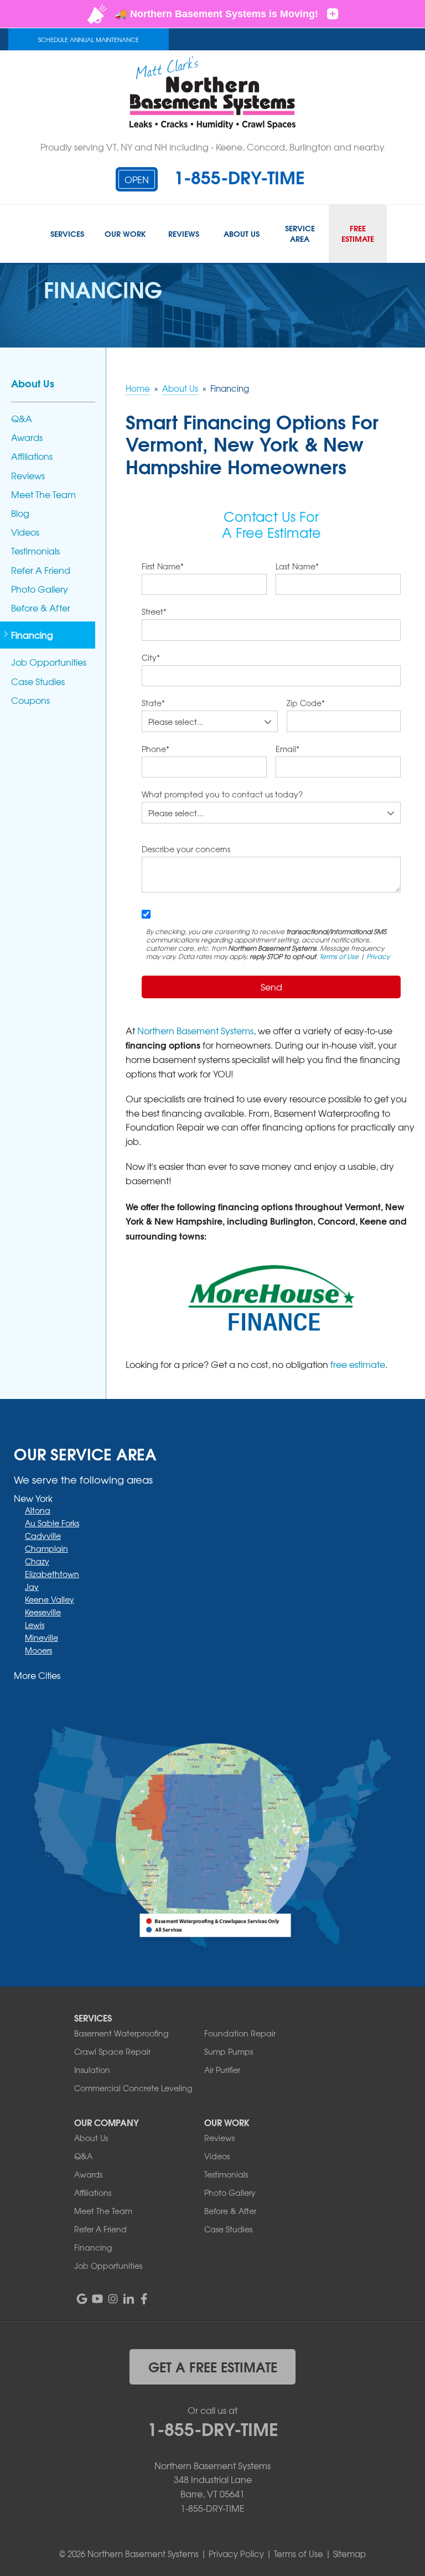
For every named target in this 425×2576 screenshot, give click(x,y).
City (151, 657)
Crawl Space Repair (112, 2051)
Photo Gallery (40, 589)
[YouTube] (97, 2299)
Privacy (378, 956)
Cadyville (43, 1536)
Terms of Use (339, 956)
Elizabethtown (52, 1574)
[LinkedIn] (128, 2299)
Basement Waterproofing (121, 2033)
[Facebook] (144, 2299)
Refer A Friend (41, 570)
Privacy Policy (236, 2554)
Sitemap (349, 2554)
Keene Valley (50, 1599)
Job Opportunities (49, 662)
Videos (25, 532)
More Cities (37, 1675)
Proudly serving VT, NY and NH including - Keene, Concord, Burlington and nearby (212, 147)
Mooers (38, 1650)
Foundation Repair (240, 2033)
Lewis (35, 1625)
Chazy (37, 1561)
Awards (27, 437)
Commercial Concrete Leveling (133, 2088)
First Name (163, 566)
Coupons (30, 700)
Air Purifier (222, 2070)
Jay (32, 1587)
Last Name (297, 566)
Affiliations (32, 456)
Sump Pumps (229, 2051)
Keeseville (43, 1612)
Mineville (42, 1637)
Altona (38, 1510)
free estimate (358, 1364)
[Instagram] (113, 2299)
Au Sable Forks (52, 1523)
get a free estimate (213, 2366)
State (153, 703)
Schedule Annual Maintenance (89, 39)
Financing (32, 635)
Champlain (46, 1548)
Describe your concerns (186, 849)
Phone (156, 749)
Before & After (41, 608)
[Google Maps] (82, 2299)
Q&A (22, 419)
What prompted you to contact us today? (222, 794)
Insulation (92, 2070)
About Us (33, 383)
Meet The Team (43, 494)
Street (154, 611)
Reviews (28, 476)
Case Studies (38, 681)
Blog (20, 513)
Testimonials (35, 551)
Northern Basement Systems (195, 1030)
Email (287, 749)
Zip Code (306, 703)
